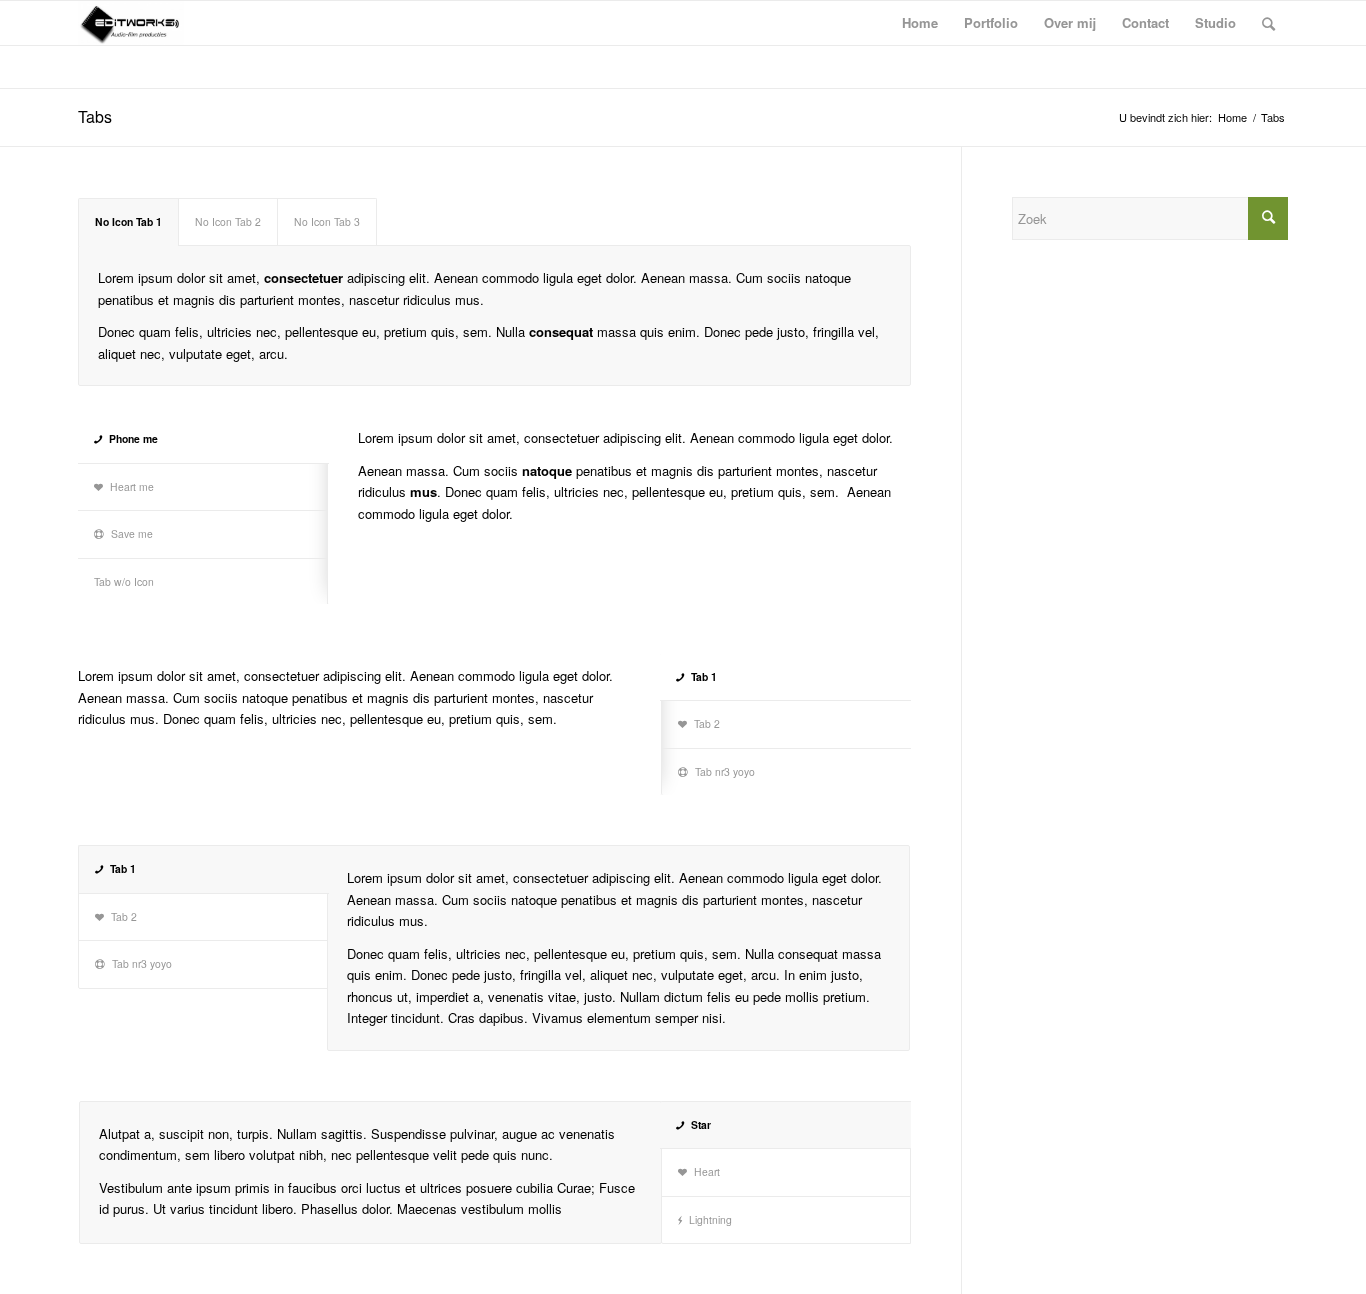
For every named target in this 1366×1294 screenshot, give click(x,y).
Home (1232, 117)
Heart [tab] (707, 1171)
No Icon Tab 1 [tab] (128, 221)
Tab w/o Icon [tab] (124, 581)
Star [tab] (701, 1124)
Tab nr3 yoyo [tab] (725, 771)
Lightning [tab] (710, 1219)
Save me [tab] (132, 533)
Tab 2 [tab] (707, 723)
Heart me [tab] (132, 486)
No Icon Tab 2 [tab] (228, 221)
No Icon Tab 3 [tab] (327, 221)
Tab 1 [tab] (704, 676)
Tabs (95, 116)
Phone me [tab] (133, 438)
